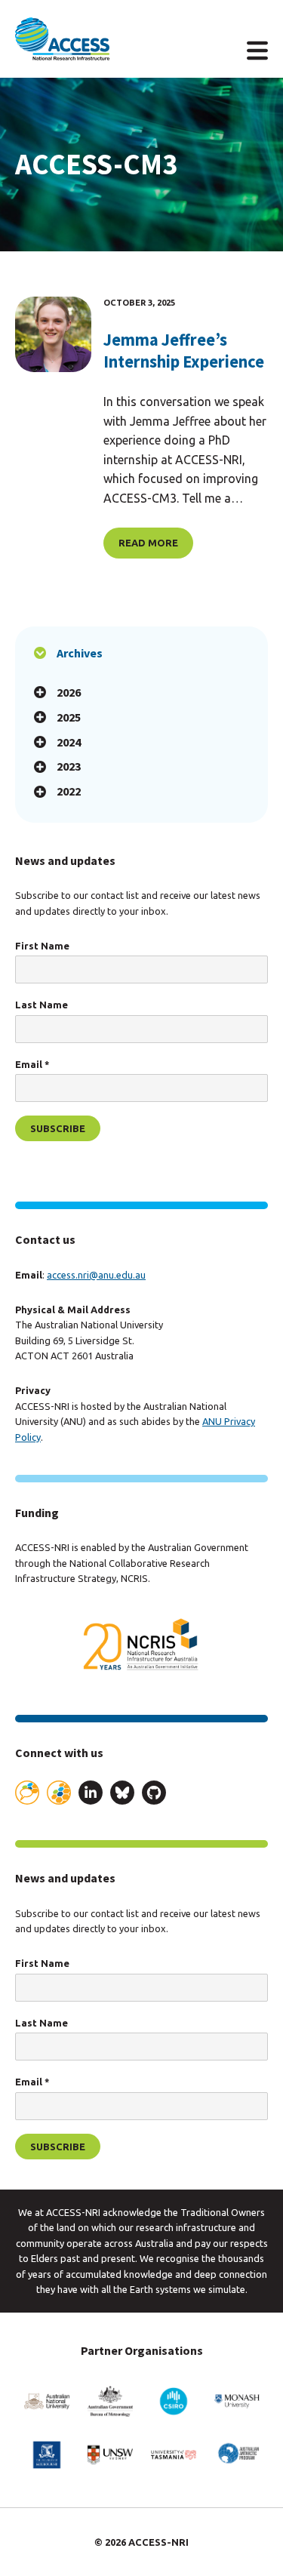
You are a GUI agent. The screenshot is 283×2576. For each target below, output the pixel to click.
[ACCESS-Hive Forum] (27, 1793)
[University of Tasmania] (174, 2455)
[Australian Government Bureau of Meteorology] (110, 2401)
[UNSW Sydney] (110, 2455)
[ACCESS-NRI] (62, 39)
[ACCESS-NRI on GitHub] (154, 1796)
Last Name (42, 1005)
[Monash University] (237, 2401)
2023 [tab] (69, 766)
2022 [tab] (69, 791)
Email (32, 1064)
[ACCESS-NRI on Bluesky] (122, 1796)
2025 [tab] (69, 717)
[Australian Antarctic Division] (237, 2455)
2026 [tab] (69, 692)
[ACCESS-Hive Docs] (59, 1793)
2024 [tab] (69, 742)
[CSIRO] (174, 2401)
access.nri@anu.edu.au (96, 1275)
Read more (148, 543)
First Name (42, 946)
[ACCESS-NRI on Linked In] (91, 1796)
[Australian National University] (47, 2401)
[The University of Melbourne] (47, 2455)
